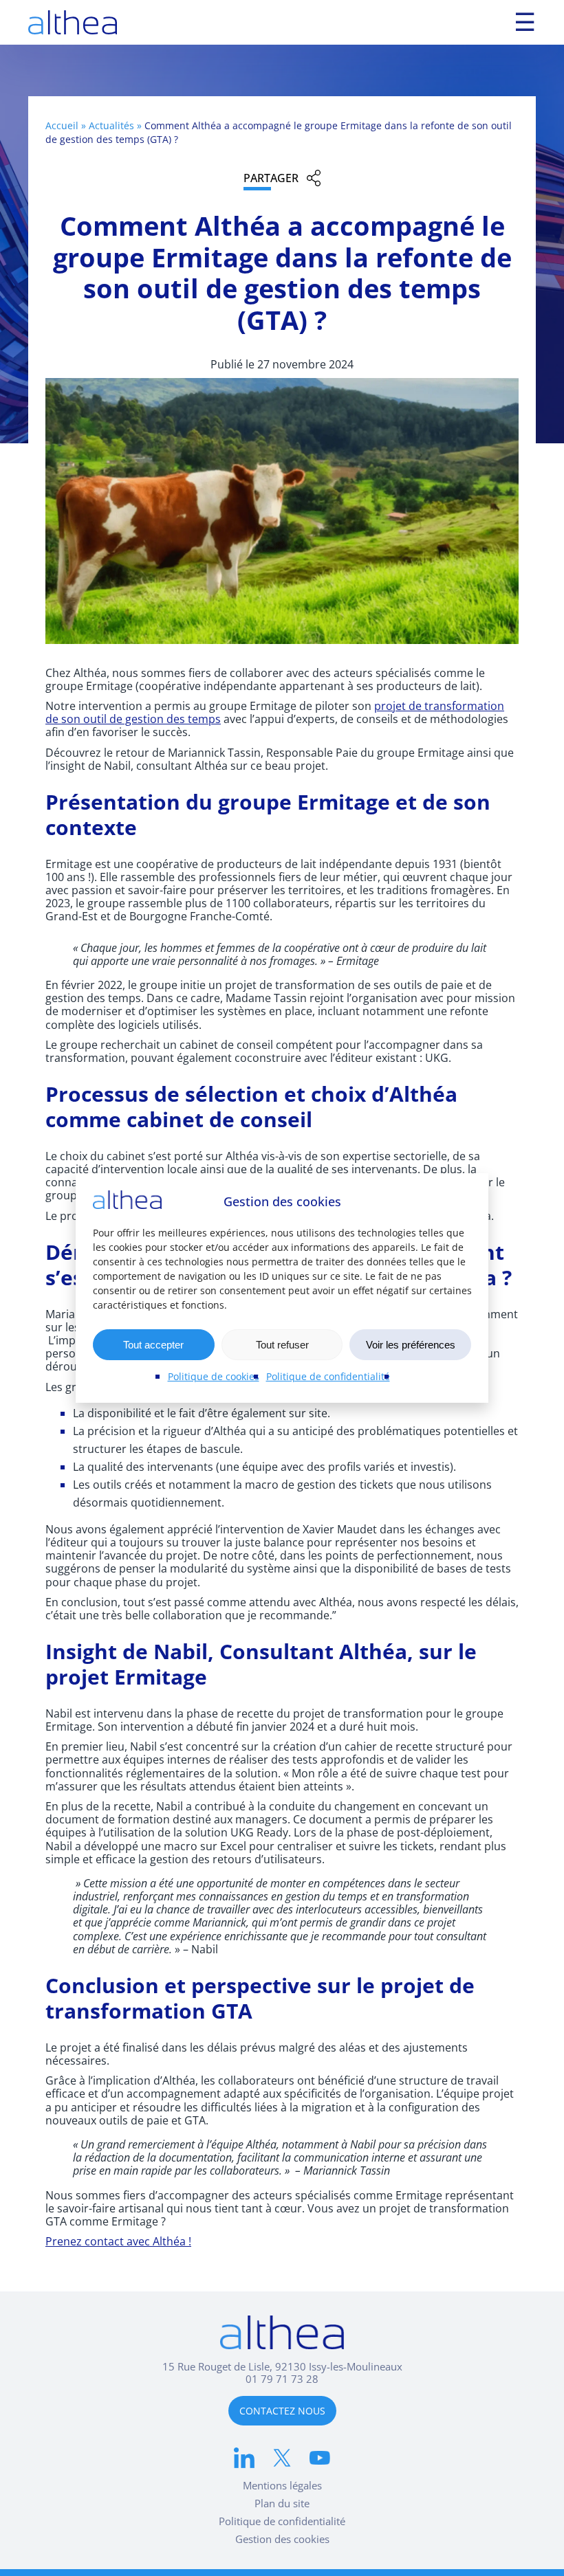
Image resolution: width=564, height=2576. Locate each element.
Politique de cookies (214, 1376)
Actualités (111, 125)
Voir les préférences (411, 1345)
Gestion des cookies (282, 2539)
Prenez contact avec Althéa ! (118, 2241)
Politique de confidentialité (328, 1376)
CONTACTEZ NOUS (282, 2411)
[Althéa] (73, 22)
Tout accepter (153, 1345)
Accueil (62, 125)
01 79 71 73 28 (282, 2379)
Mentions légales (282, 2485)
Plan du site (282, 2503)
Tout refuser (282, 1345)
